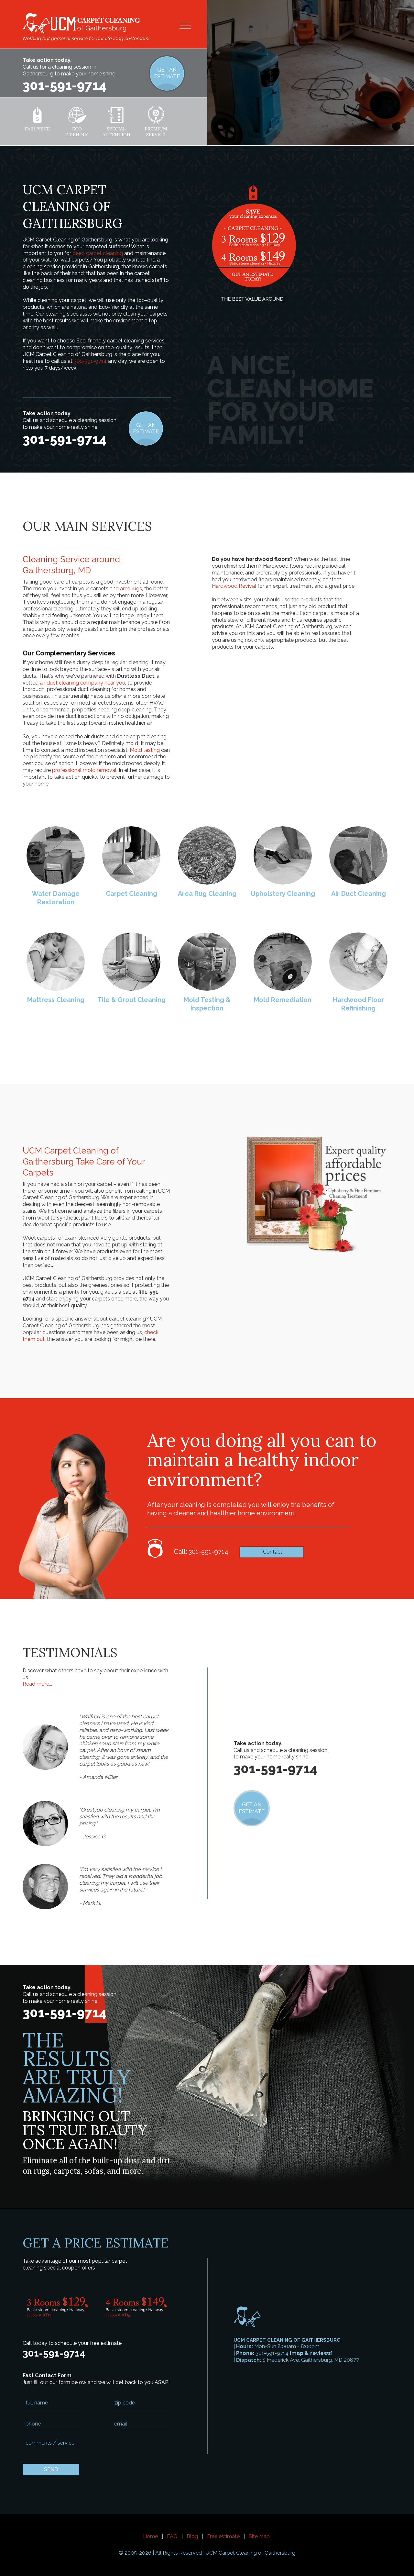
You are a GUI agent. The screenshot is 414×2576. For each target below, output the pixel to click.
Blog (192, 2536)
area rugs (131, 589)
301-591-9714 (65, 85)
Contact (273, 1552)
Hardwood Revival (234, 586)
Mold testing (145, 750)
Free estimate (223, 2536)
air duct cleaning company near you (82, 683)
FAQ (172, 2536)
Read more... (37, 1684)
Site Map (259, 2536)
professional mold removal (84, 770)
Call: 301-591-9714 (201, 1552)
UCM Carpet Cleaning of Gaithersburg (251, 2553)
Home (150, 2536)
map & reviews (311, 2353)
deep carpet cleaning (98, 253)
